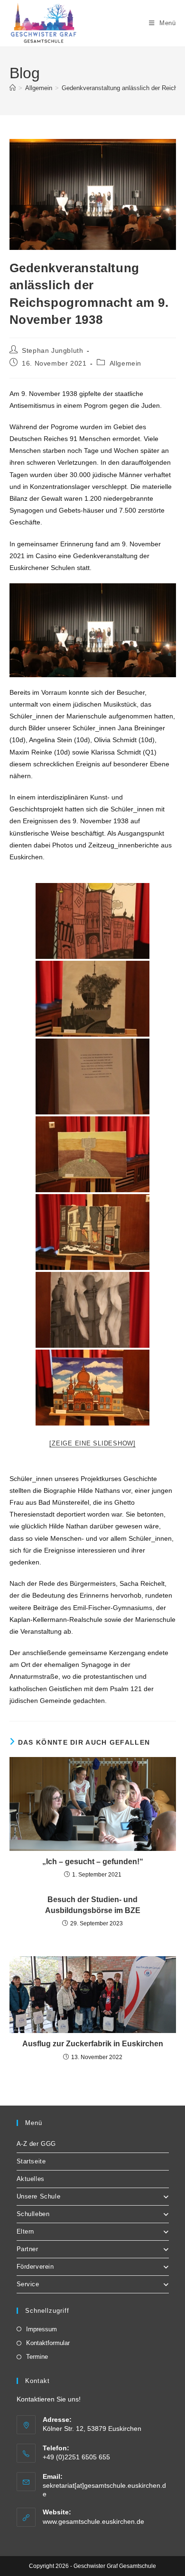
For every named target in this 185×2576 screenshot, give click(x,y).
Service (28, 2284)
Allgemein (125, 363)
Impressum (42, 2329)
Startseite (31, 2161)
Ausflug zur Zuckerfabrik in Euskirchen (93, 2044)
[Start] (13, 88)
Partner (28, 2249)
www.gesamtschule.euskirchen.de (93, 2521)
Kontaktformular (48, 2343)
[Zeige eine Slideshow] (92, 1443)
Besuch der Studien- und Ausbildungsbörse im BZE (93, 1905)
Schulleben (33, 2214)
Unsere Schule (39, 2196)
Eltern (26, 2231)
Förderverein (35, 2267)
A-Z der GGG (37, 2144)
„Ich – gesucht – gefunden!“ (93, 1862)
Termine (37, 2357)
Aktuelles (31, 2179)
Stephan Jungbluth (52, 350)
